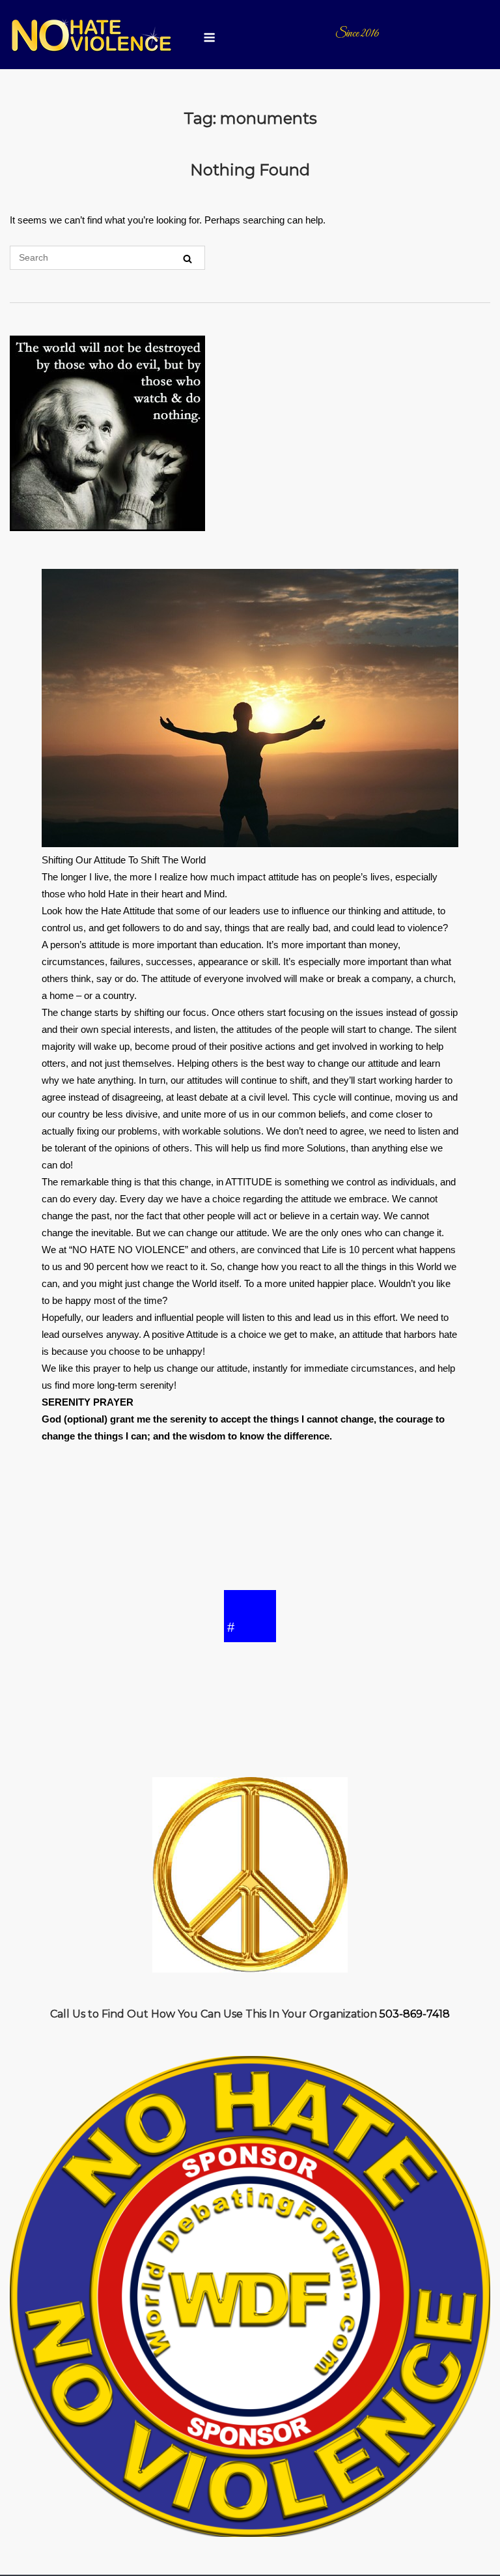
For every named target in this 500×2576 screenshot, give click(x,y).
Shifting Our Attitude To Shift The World (124, 860)
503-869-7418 (415, 2014)
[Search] (187, 258)
